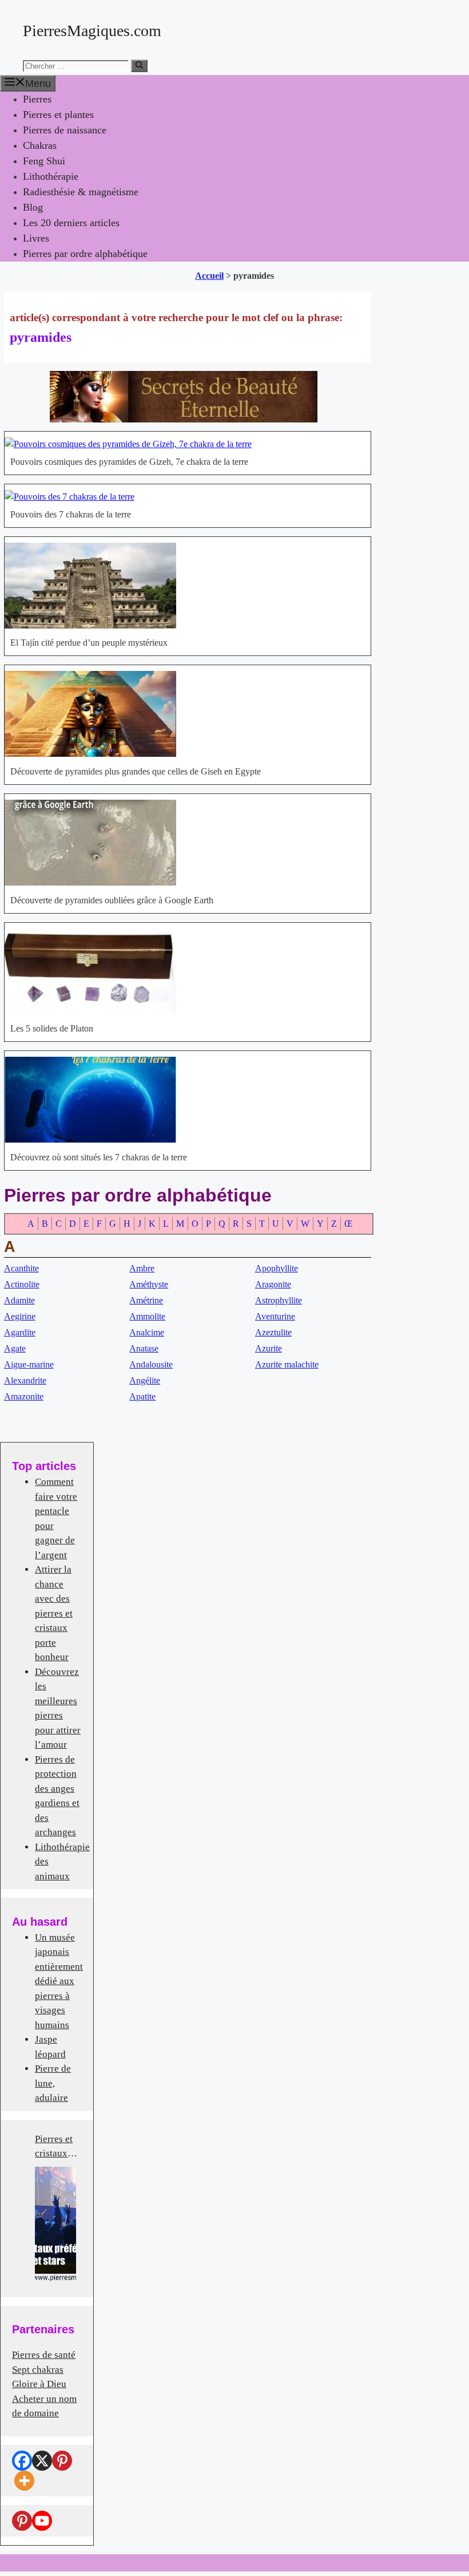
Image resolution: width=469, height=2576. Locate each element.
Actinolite (22, 1284)
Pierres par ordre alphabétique (85, 254)
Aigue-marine (29, 1364)
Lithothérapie (51, 176)
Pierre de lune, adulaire (53, 2083)
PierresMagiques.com (92, 31)
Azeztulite (273, 1332)
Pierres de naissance (65, 130)
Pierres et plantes (58, 114)
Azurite (269, 1348)
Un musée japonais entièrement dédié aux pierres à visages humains (59, 1981)
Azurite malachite (287, 1364)
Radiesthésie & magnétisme (81, 192)
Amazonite (24, 1396)
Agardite (20, 1332)
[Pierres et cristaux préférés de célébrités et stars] (55, 2224)
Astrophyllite (279, 1300)
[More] (24, 2481)
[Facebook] (22, 2461)
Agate (15, 1348)
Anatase (144, 1348)
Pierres (37, 99)
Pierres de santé (44, 2355)
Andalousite (151, 1364)
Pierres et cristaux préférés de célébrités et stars (57, 2147)
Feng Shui (44, 161)
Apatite (142, 1396)
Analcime (147, 1332)
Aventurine (275, 1316)
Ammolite (147, 1316)
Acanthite (21, 1268)
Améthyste (149, 1284)
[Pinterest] (62, 2461)
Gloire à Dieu (39, 2384)
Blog (33, 207)
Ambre (142, 1268)
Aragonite (273, 1284)
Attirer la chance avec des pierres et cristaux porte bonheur (54, 1613)
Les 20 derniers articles (71, 223)
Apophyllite (277, 1268)
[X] (42, 2461)
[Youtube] (42, 2521)
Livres (36, 238)
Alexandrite (25, 1380)
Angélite (145, 1380)
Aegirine (20, 1316)
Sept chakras (38, 2370)
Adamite (19, 1300)
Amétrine (146, 1300)
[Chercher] (139, 66)
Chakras (40, 145)
